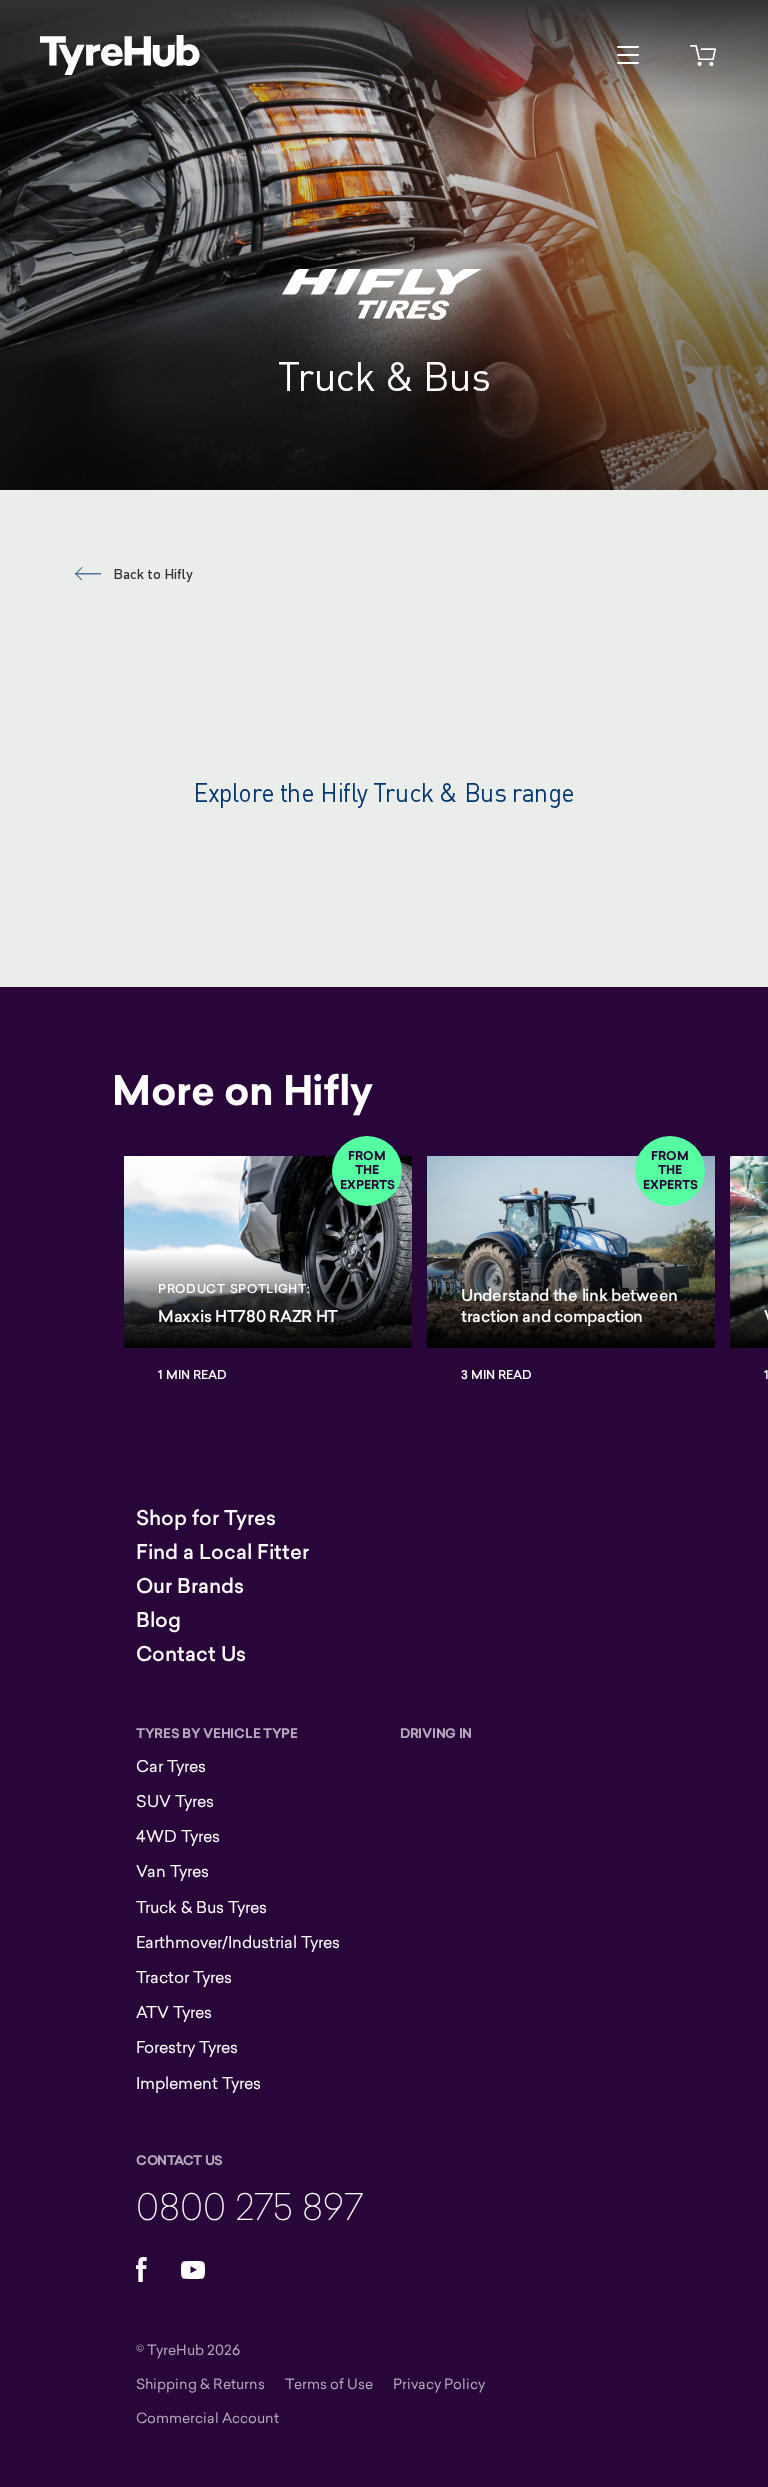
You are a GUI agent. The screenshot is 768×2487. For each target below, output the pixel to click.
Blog (158, 1620)
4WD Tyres (178, 1836)
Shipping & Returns (200, 2383)
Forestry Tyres (187, 2047)
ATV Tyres (174, 2012)
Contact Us (191, 1654)
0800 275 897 (249, 2205)
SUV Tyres (175, 1801)
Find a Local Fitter (222, 1552)
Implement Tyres (198, 2083)
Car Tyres (171, 1766)
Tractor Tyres (184, 1977)
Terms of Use (329, 2383)
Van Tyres (172, 1871)
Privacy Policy (439, 2383)
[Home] (120, 55)
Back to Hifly (153, 573)
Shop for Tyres (206, 1518)
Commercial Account (207, 2417)
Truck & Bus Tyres (201, 1907)
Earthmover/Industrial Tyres (238, 1942)
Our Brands (190, 1586)
